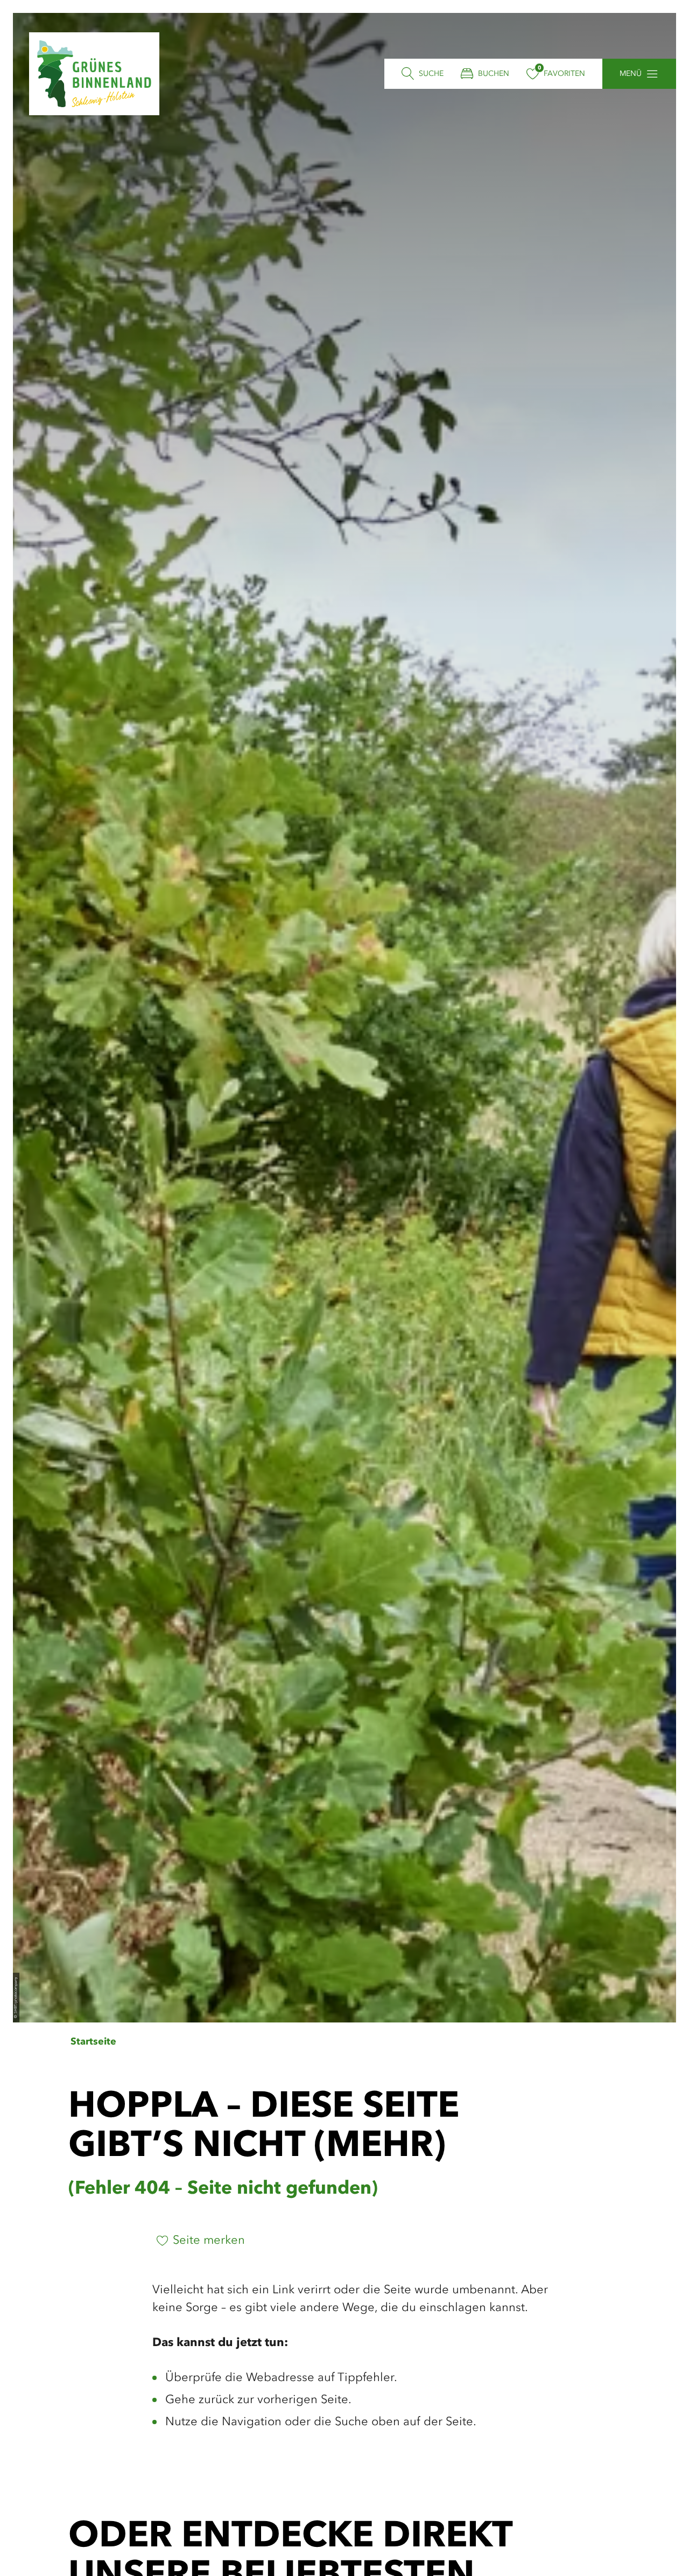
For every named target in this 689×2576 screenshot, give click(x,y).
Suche (431, 74)
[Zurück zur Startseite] (94, 74)
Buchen (494, 74)
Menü (631, 74)
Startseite (93, 2042)
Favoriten (564, 74)
